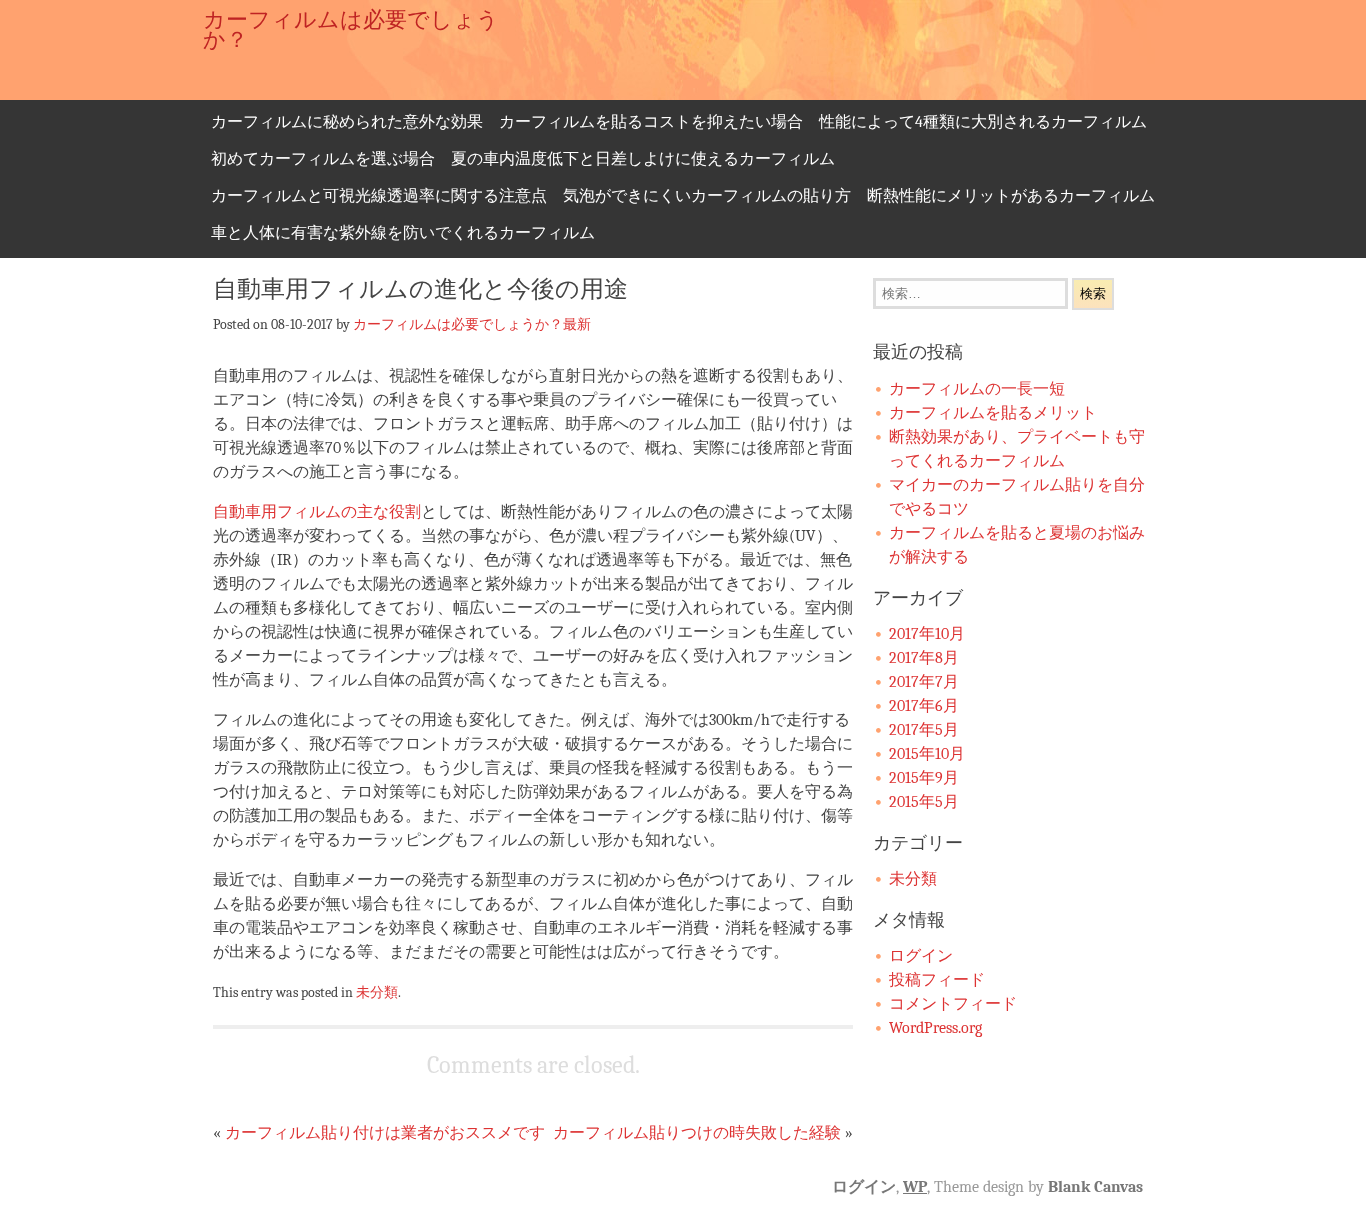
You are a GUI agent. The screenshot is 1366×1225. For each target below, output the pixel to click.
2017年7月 (924, 682)
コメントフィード (953, 1004)
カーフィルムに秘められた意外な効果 (347, 122)
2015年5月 (924, 802)
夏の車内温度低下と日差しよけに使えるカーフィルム (643, 159)
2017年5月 (924, 730)
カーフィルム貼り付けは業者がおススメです (385, 1133)
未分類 (377, 992)
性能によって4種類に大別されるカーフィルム (983, 122)
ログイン (921, 956)
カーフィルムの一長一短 (977, 389)
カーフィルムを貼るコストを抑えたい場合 (651, 122)
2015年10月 (927, 754)
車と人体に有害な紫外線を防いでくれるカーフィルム (403, 233)
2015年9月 (924, 778)
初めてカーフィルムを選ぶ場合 (323, 159)
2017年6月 (924, 706)
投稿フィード (937, 980)
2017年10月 (927, 634)
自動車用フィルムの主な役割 (317, 512)
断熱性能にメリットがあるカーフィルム (1011, 196)
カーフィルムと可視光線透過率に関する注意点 (379, 196)
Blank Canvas (1095, 1187)
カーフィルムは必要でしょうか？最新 (472, 324)
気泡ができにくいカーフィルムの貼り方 (707, 196)
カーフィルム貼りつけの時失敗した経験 (697, 1133)
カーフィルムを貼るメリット (993, 413)
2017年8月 (924, 658)
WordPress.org (935, 1028)
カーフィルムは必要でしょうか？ (351, 30)
